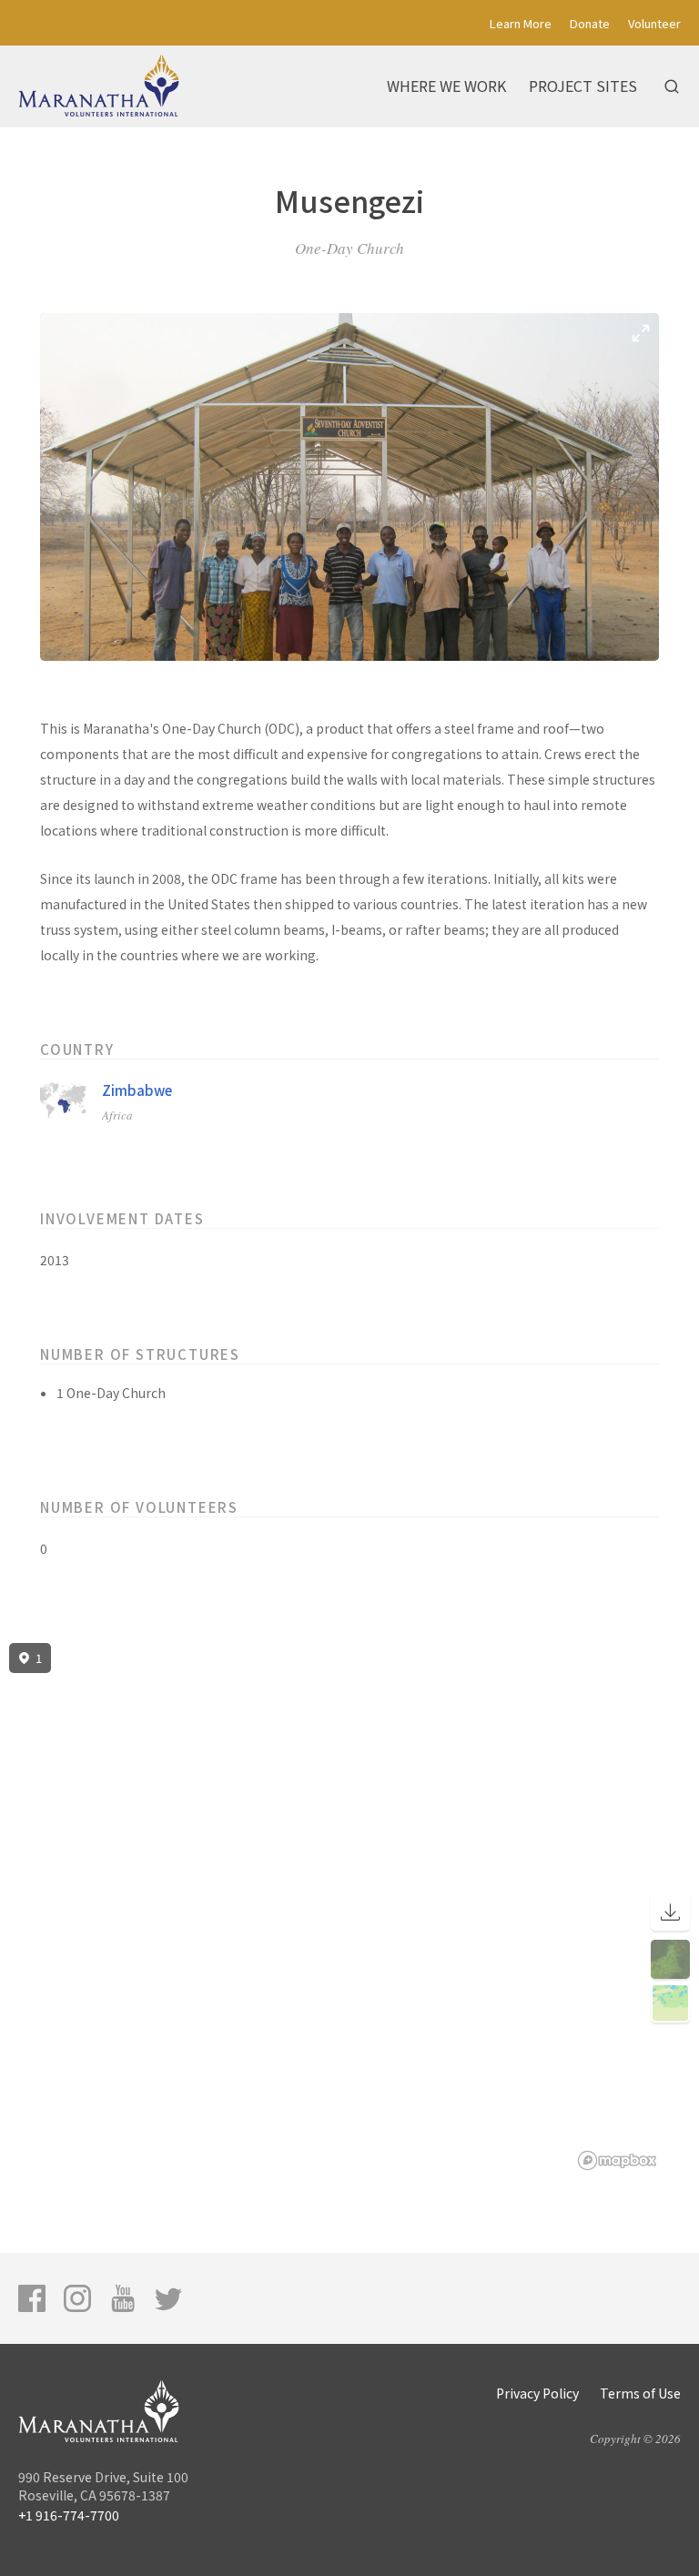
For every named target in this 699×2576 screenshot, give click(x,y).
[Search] (672, 86)
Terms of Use (640, 2393)
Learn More (521, 23)
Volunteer (654, 23)
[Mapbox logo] (617, 2160)
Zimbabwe (137, 1090)
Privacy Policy (537, 2393)
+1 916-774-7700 (69, 2515)
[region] (349, 1907)
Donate (590, 23)
